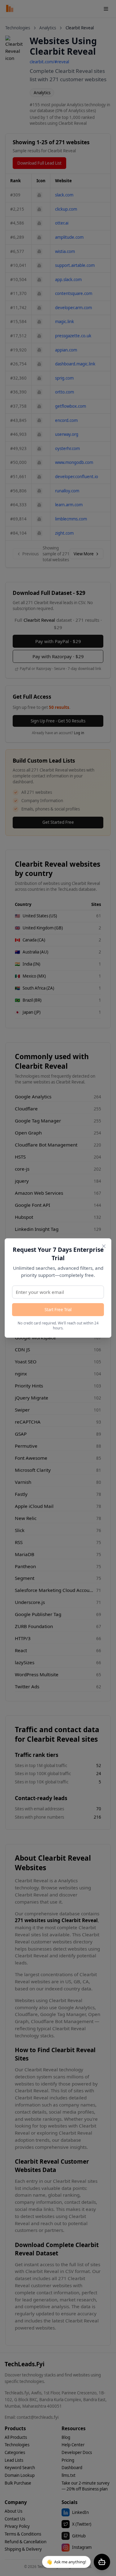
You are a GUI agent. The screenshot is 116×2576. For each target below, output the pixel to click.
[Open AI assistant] (102, 2562)
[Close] (104, 1246)
